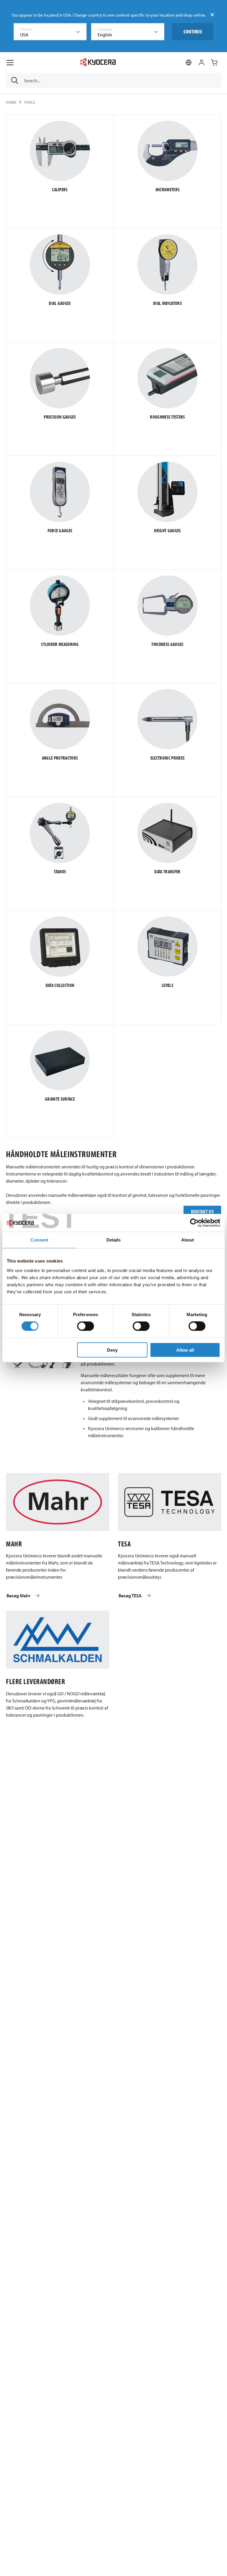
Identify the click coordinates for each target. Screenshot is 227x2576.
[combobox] (50, 32)
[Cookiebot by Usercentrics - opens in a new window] (194, 1223)
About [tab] (188, 1240)
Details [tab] (114, 1240)
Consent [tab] (39, 1240)
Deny (112, 1350)
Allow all (185, 1350)
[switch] (86, 1326)
